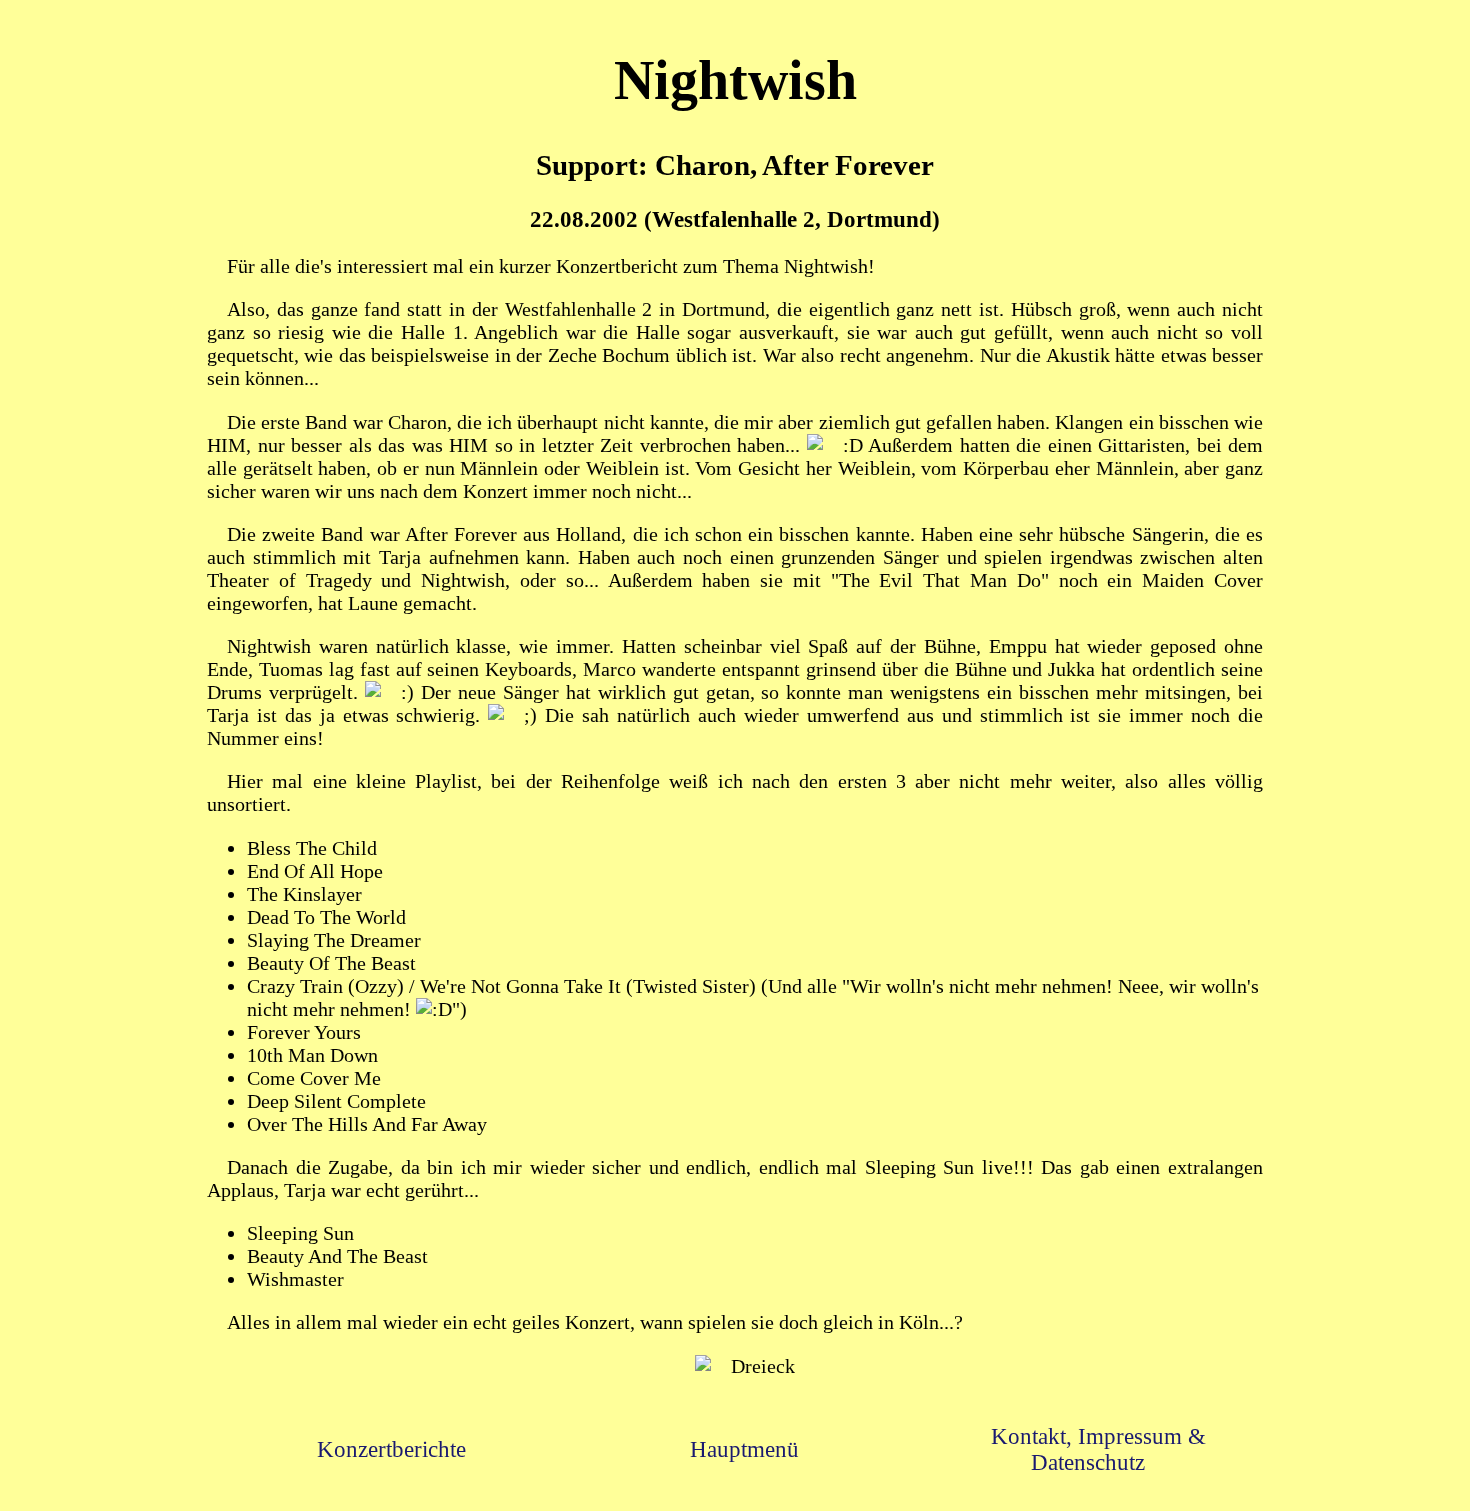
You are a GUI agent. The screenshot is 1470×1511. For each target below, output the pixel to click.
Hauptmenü (744, 1449)
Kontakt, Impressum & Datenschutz (1098, 1449)
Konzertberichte (391, 1449)
